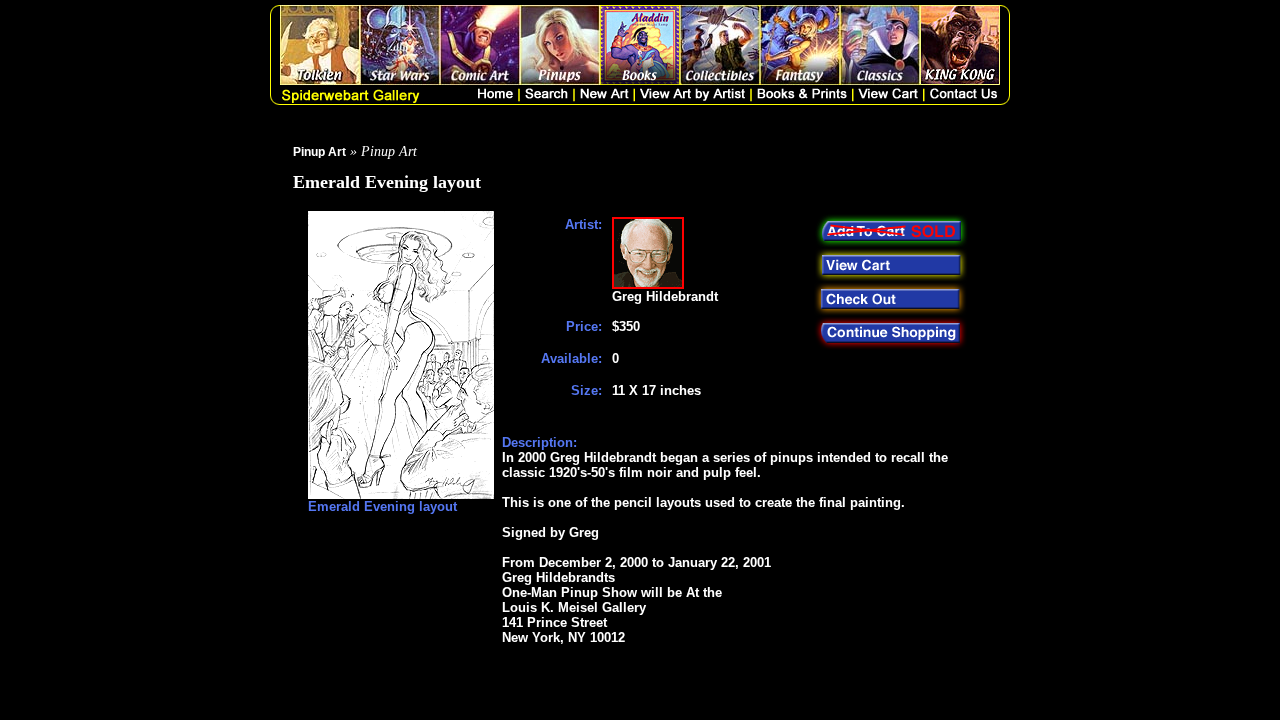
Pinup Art (319, 152)
